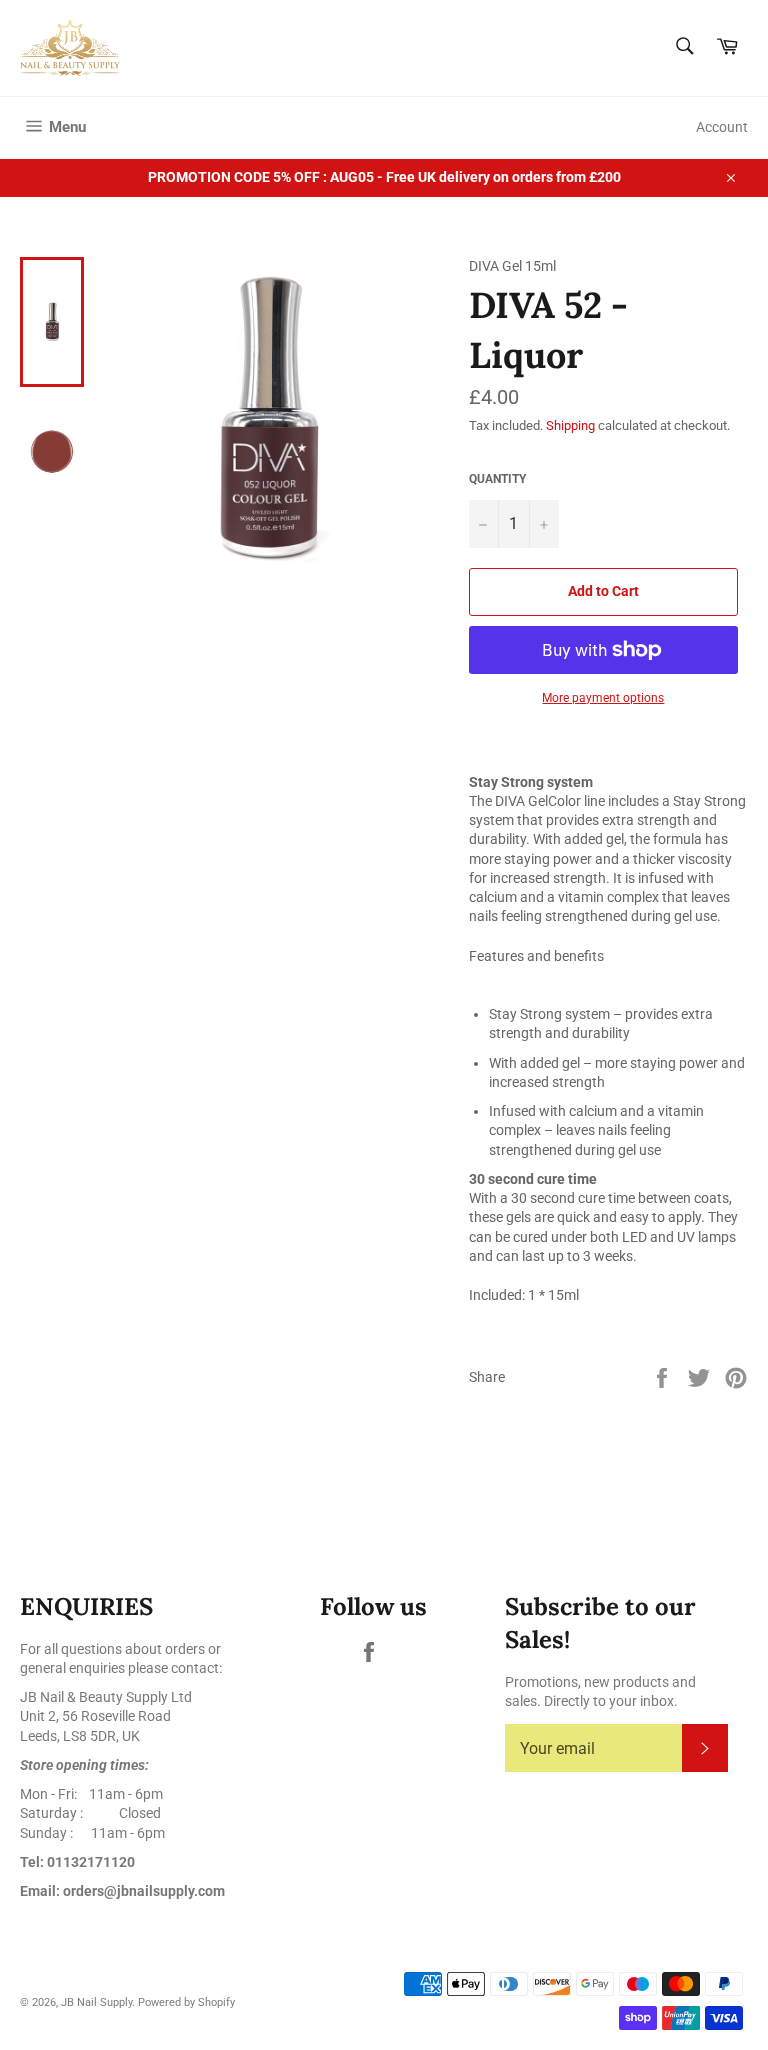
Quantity (497, 479)
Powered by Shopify (186, 2002)
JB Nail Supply (96, 2002)
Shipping (570, 425)
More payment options (603, 698)
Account (722, 127)
